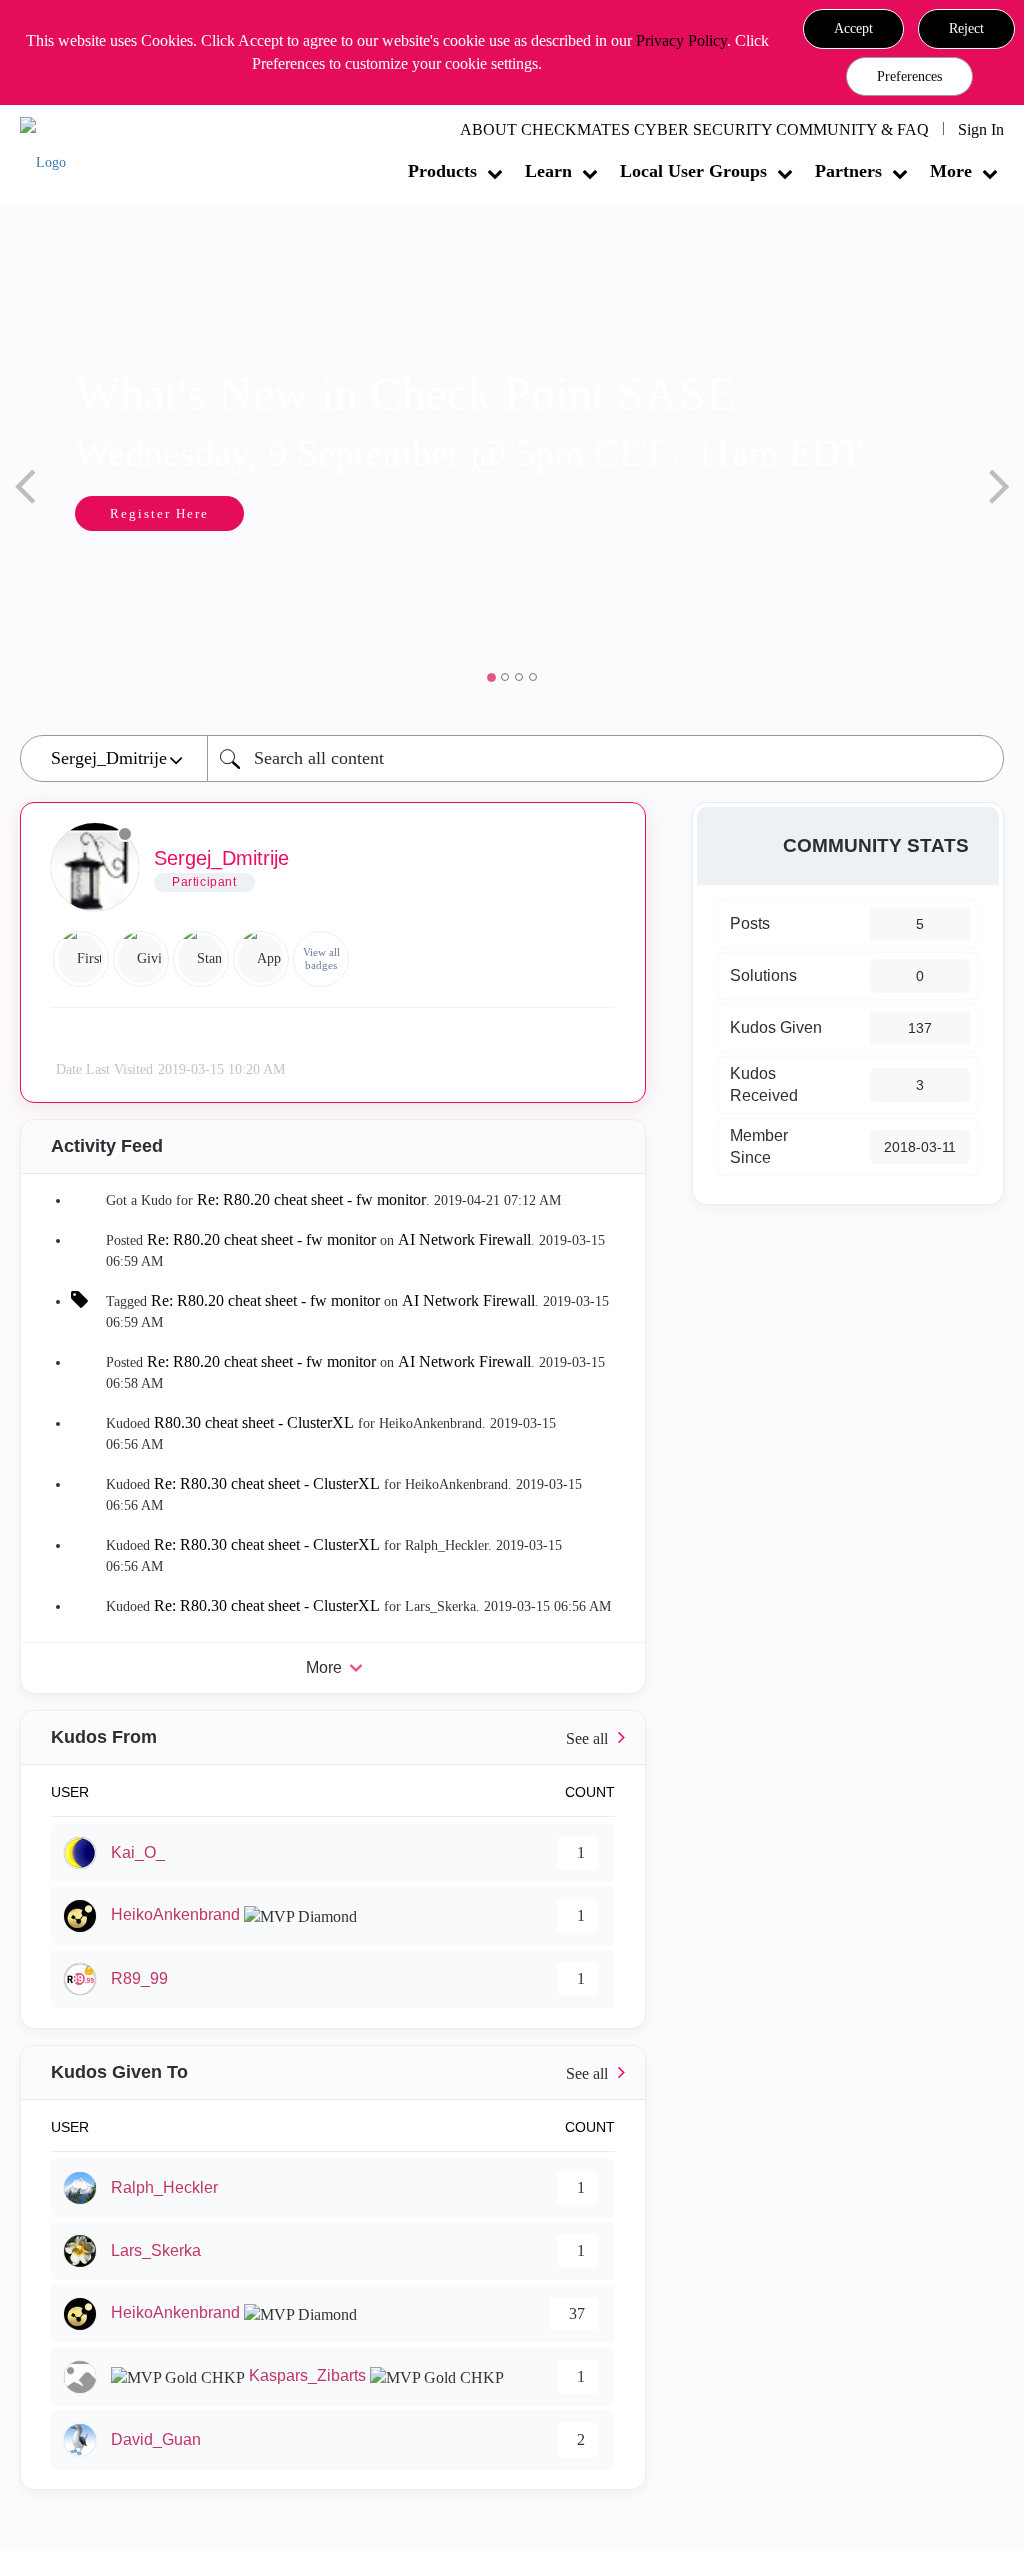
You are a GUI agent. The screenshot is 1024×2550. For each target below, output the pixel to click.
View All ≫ (333, 1737)
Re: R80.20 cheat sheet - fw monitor (311, 1199)
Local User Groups (693, 171)
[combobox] (605, 758)
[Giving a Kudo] (141, 959)
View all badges (321, 958)
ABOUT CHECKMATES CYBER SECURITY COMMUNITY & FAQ (694, 129)
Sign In (981, 129)
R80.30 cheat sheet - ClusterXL (254, 1422)
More (951, 171)
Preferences (909, 76)
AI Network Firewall (464, 1239)
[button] (853, 29)
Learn (548, 171)
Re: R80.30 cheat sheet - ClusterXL (267, 1483)
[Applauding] (261, 959)
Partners (848, 171)
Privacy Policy (681, 40)
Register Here (134, 513)
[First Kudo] (81, 959)
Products (442, 171)
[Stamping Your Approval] (201, 959)
